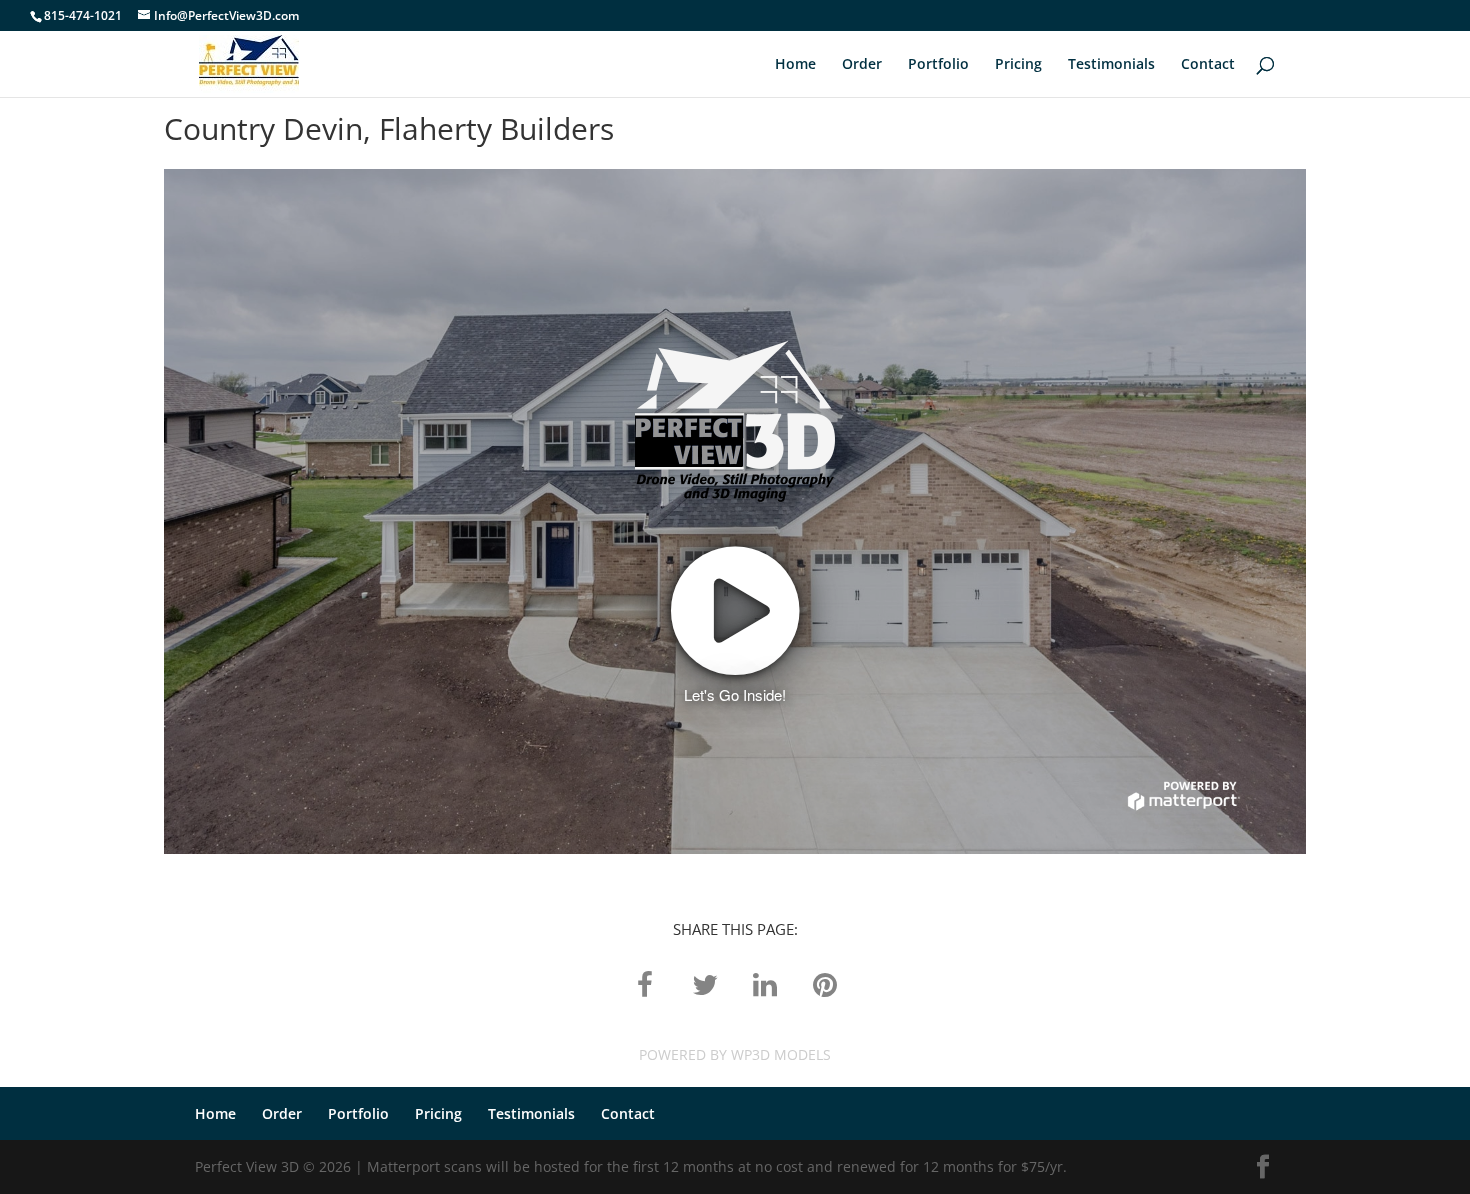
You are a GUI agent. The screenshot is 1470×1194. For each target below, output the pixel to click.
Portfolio (938, 65)
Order (862, 65)
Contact (1208, 65)
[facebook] (645, 982)
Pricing (1018, 65)
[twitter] (705, 982)
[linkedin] (765, 982)
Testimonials (1111, 65)
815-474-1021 (83, 15)
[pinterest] (825, 982)
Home (795, 65)
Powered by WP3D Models (735, 1054)
